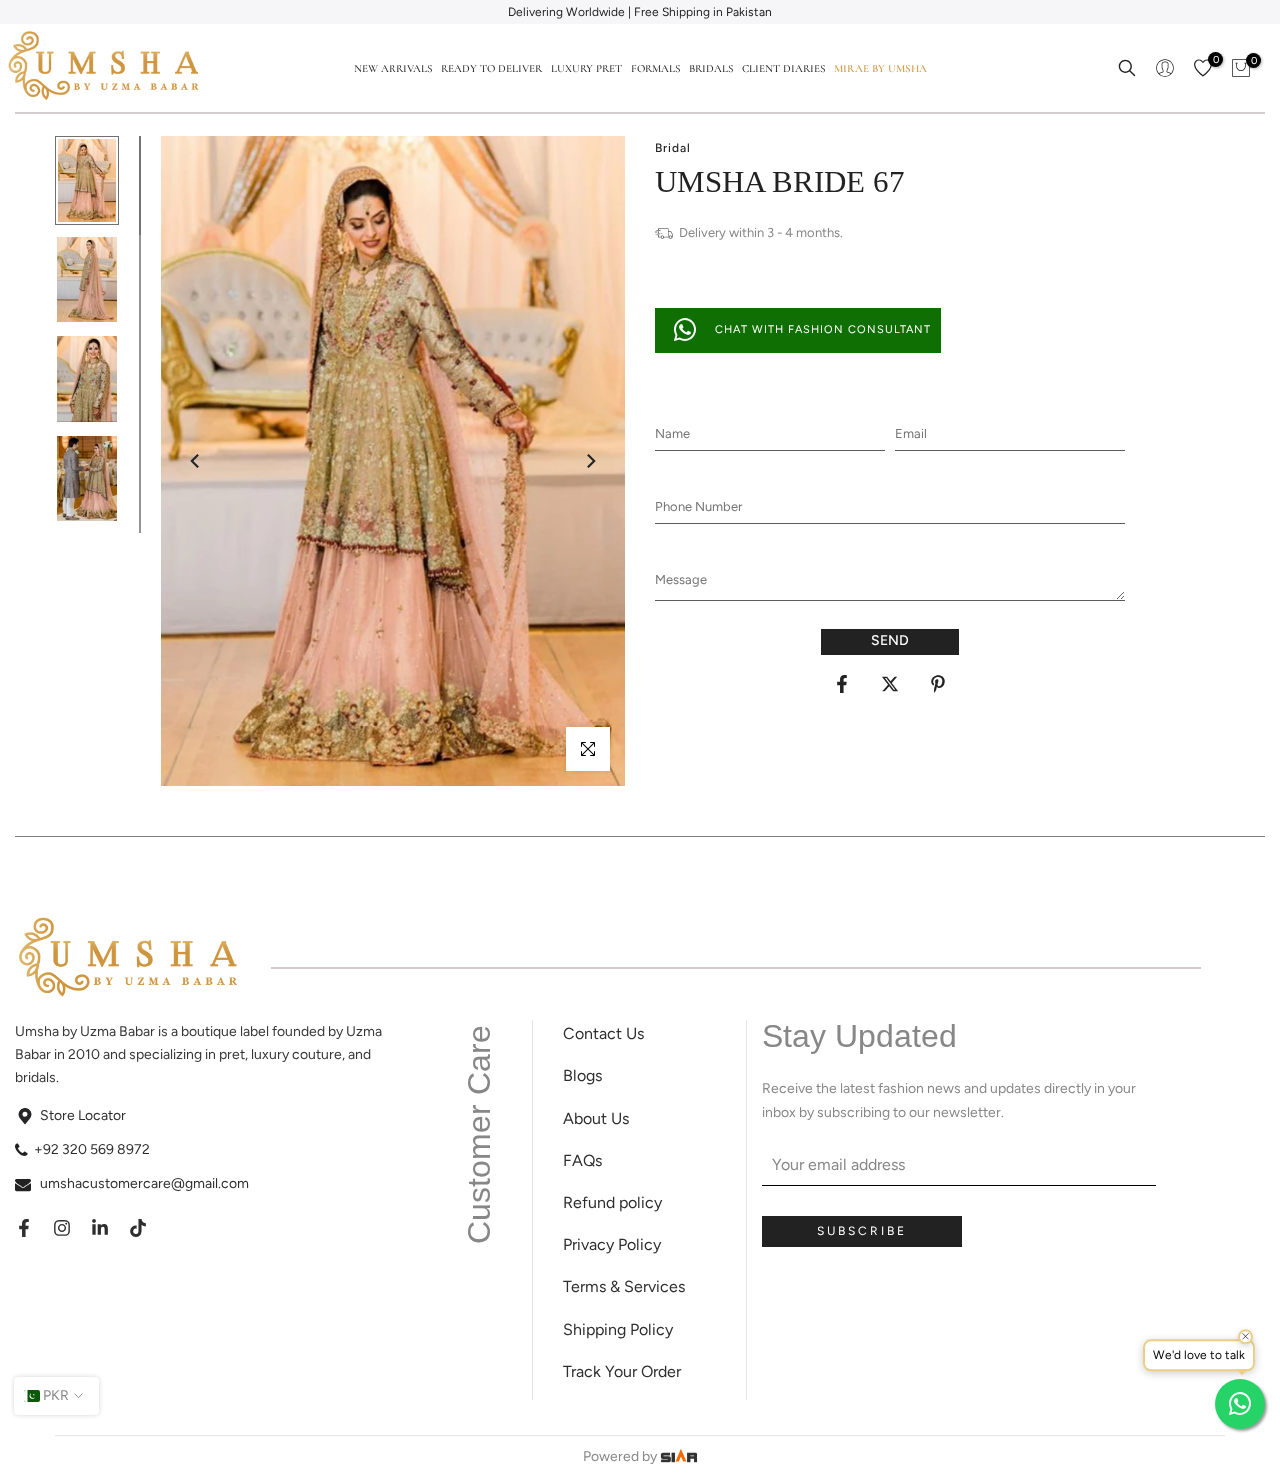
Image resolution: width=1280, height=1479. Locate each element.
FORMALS (655, 68)
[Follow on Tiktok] (138, 1228)
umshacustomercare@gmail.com (144, 1183)
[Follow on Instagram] (62, 1228)
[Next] (590, 461)
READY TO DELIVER (491, 68)
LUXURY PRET (586, 68)
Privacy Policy (612, 1244)
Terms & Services (624, 1286)
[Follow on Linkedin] (100, 1228)
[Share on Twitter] (890, 684)
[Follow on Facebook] (24, 1228)
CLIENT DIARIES (783, 68)
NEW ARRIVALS (393, 68)
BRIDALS (711, 68)
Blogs (582, 1075)
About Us (596, 1118)
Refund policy (612, 1202)
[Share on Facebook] (842, 684)
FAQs (582, 1160)
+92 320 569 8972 (92, 1149)
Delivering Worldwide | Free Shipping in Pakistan (640, 12)
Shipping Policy (618, 1329)
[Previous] (196, 461)
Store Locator (83, 1115)
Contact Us (603, 1033)
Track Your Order (622, 1371)
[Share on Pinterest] (938, 684)
